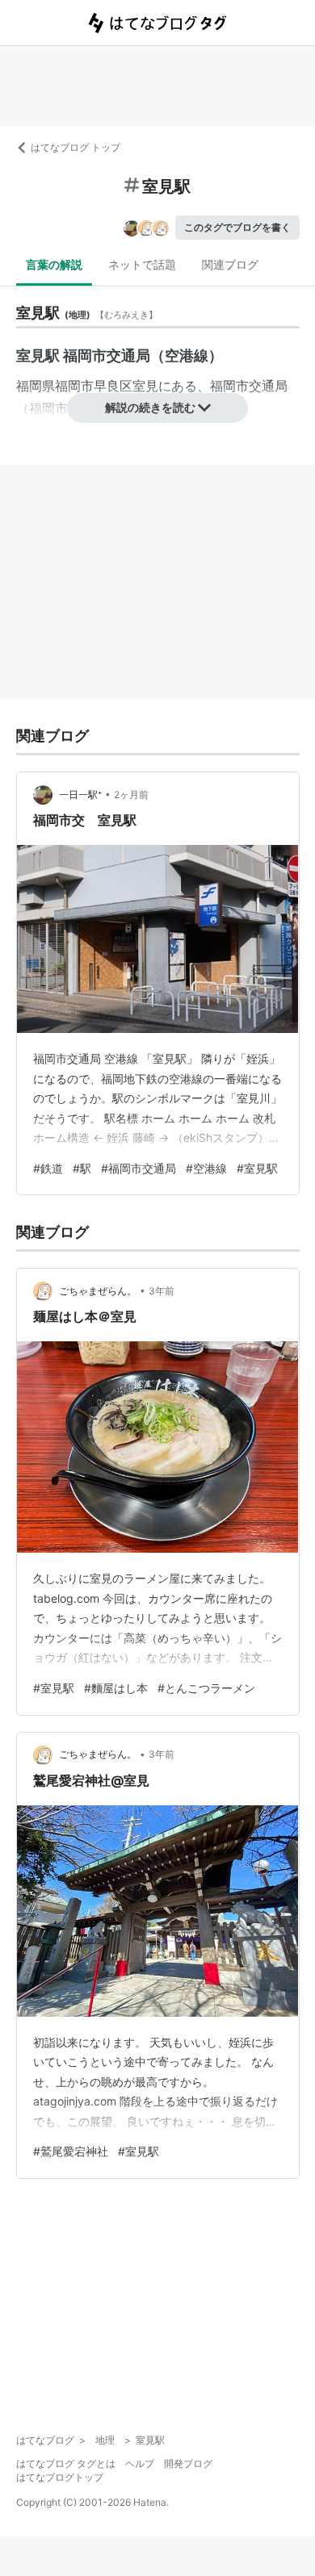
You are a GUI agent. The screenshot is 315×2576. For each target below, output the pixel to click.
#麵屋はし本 (116, 1688)
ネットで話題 (142, 264)
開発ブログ (188, 2463)
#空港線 (206, 1168)
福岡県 (36, 386)
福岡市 (74, 386)
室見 (145, 386)
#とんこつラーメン (206, 1688)
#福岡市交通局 (139, 1168)
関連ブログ (230, 264)
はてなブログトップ (60, 2477)
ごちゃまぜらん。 (98, 1291)
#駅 (82, 1168)
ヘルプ (140, 2463)
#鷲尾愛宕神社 (71, 2151)
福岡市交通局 (249, 386)
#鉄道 (48, 1168)
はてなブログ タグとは (66, 2463)
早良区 (113, 386)
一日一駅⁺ (80, 795)
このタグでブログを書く (237, 227)
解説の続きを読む (150, 407)
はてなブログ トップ (76, 147)
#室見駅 (257, 1168)
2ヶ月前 (131, 795)
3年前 (162, 1291)
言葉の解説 (54, 264)
